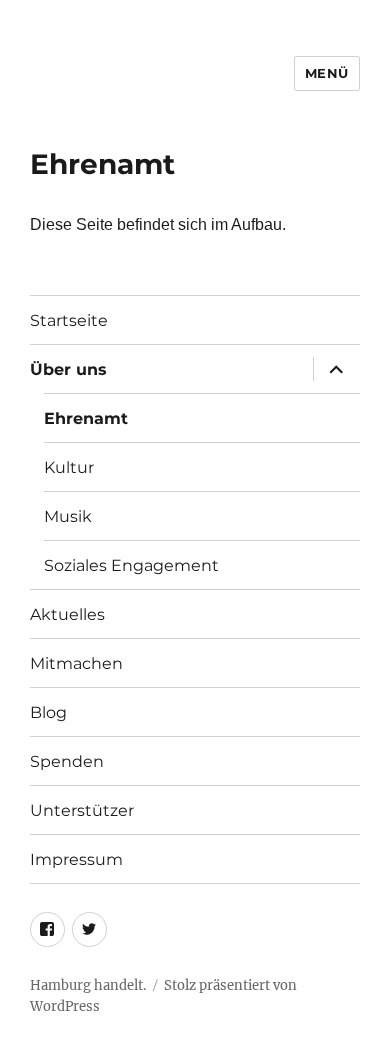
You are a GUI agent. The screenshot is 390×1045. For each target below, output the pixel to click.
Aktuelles (67, 614)
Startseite (69, 320)
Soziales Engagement (131, 565)
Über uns (68, 369)
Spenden (67, 761)
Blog (48, 712)
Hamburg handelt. (88, 985)
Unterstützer (82, 810)
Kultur (69, 467)
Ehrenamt (86, 418)
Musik (68, 516)
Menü (327, 73)
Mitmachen (76, 663)
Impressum (76, 859)
